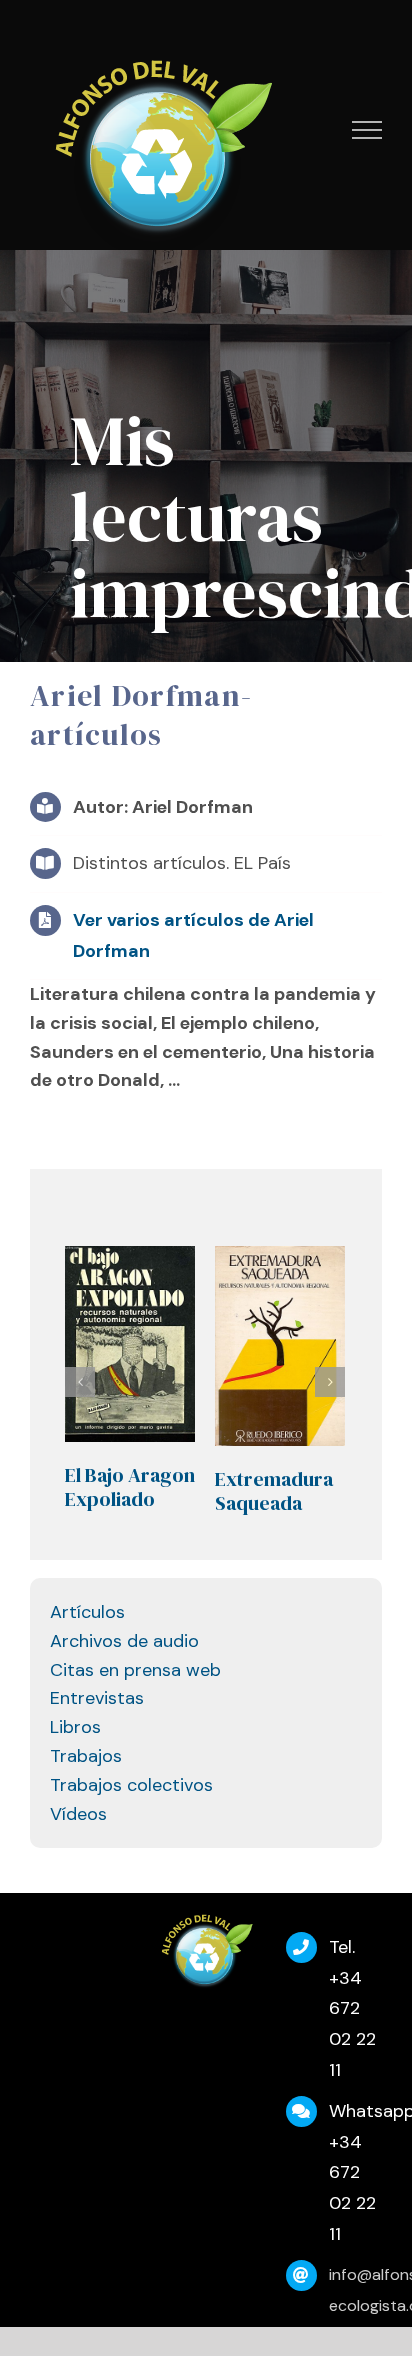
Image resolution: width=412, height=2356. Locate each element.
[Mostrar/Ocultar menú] (367, 130)
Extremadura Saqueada (274, 1491)
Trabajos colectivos (131, 1785)
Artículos (87, 1612)
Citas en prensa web (135, 1670)
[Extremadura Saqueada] (280, 1346)
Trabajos (86, 1756)
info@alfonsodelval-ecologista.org (355, 2290)
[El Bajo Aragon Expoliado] (130, 1344)
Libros (75, 1727)
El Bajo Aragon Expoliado (130, 1487)
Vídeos (78, 1814)
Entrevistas (97, 1698)
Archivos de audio (124, 1641)
